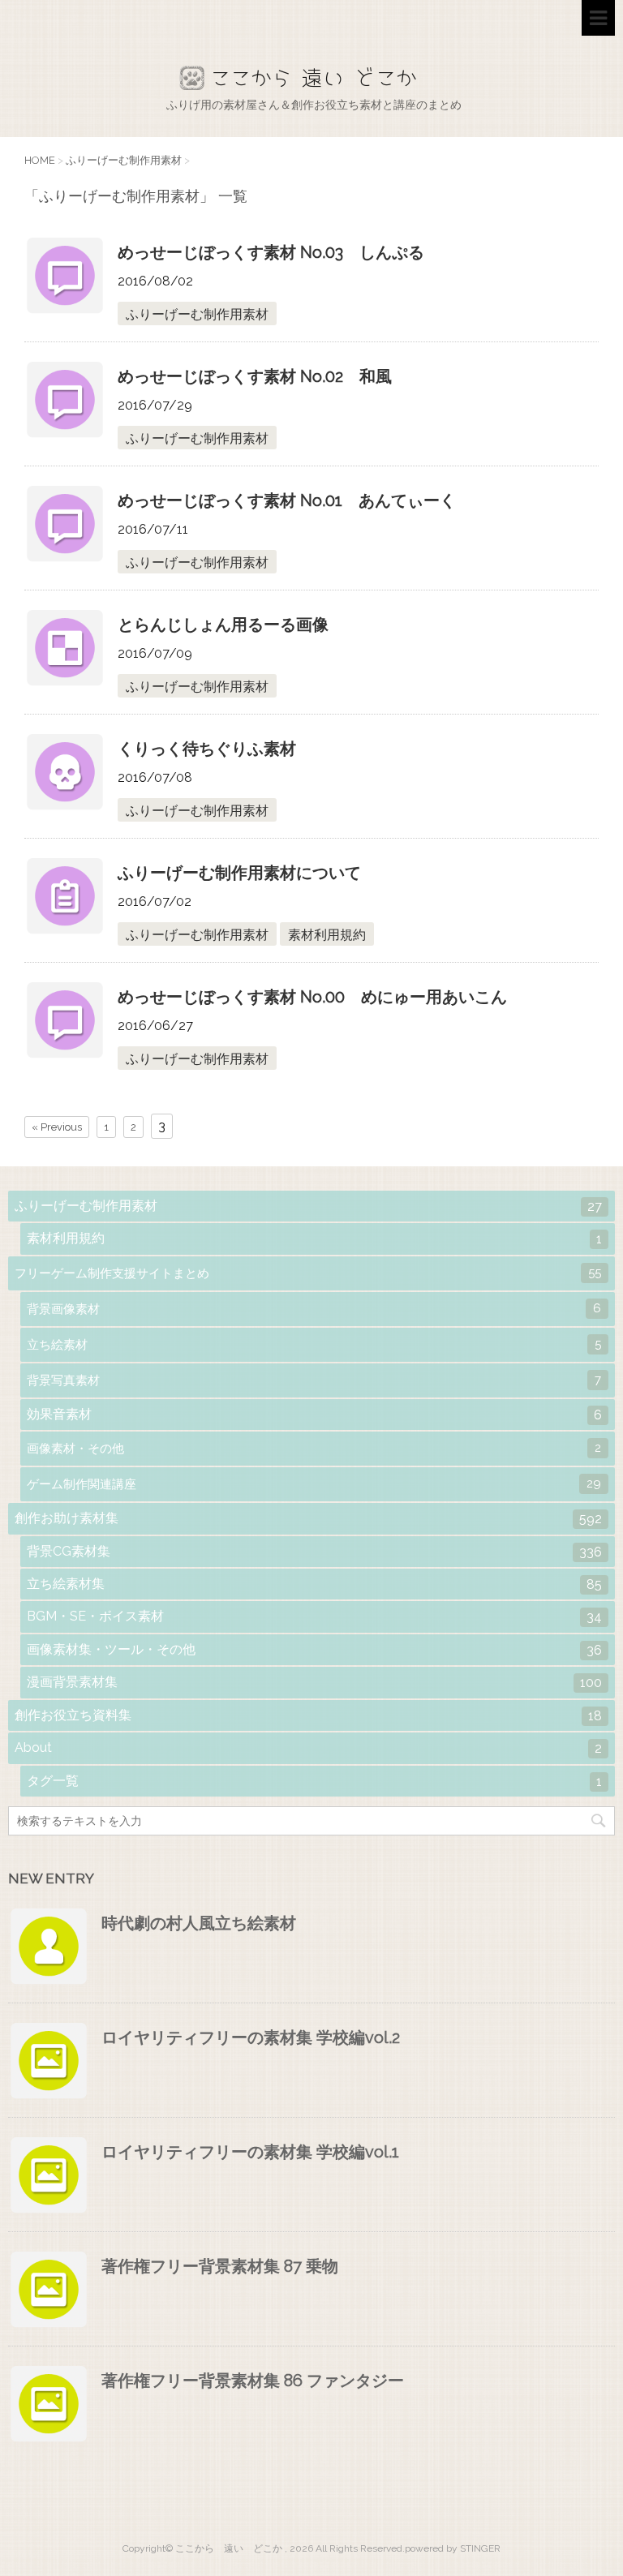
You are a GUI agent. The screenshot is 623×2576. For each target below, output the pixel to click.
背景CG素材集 (314, 1552)
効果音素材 (314, 1415)
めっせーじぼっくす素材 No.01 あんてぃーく (287, 500)
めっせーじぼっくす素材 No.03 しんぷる (271, 252)
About (308, 1748)
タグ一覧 (314, 1781)
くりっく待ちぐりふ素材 (207, 749)
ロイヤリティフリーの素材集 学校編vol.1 (250, 2152)
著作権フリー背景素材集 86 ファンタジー (253, 2381)
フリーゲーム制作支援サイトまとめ (308, 1273)
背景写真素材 (314, 1380)
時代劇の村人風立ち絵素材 (199, 1923)
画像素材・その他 (314, 1448)
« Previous (57, 1127)
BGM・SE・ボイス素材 (314, 1616)
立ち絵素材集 (314, 1584)
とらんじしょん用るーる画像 (223, 625)
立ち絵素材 (314, 1344)
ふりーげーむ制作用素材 (197, 314)
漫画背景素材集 (314, 1682)
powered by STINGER (453, 2548)
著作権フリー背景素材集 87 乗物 (220, 2266)
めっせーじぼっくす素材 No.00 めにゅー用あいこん (312, 997)
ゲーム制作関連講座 (314, 1484)
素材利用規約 (327, 935)
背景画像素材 (314, 1309)
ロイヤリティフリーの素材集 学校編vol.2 (251, 2037)
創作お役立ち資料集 (308, 1715)
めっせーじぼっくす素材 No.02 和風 (255, 376)
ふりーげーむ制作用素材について (239, 873)
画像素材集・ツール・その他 (314, 1650)
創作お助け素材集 (308, 1518)
